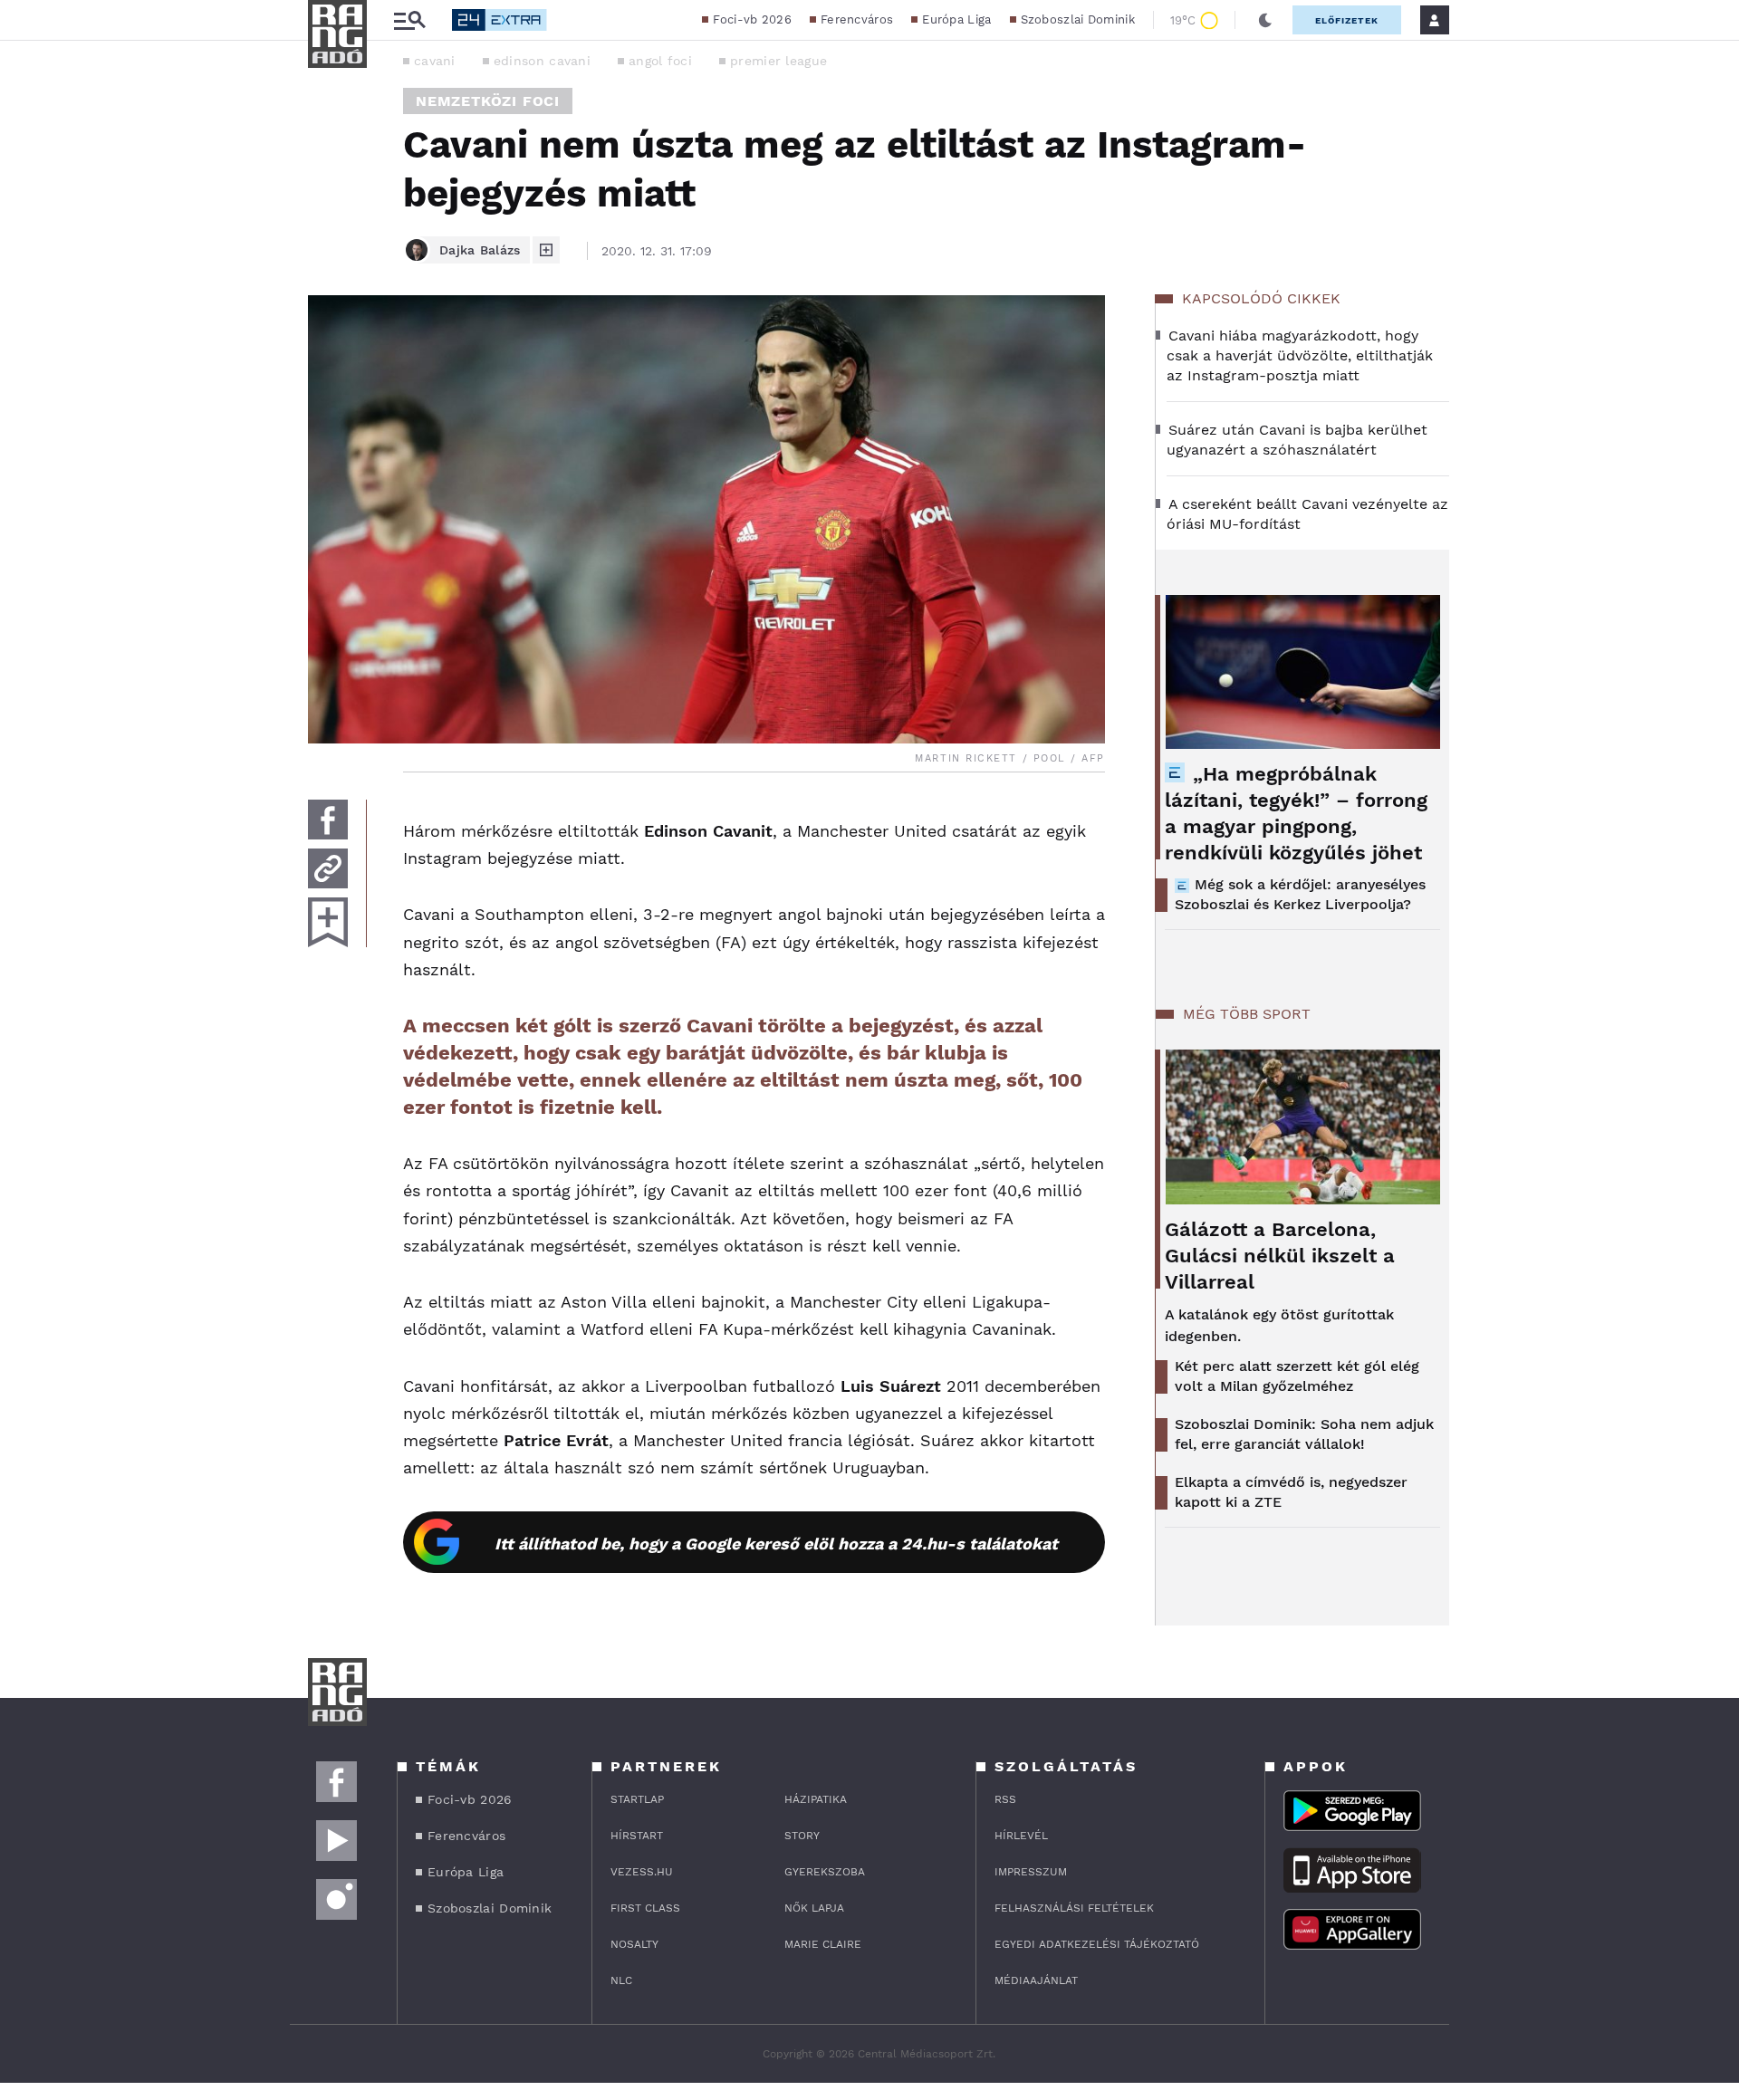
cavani (435, 61)
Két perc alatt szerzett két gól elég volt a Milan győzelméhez (1297, 1376)
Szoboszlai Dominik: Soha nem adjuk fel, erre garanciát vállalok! (1304, 1434)
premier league (778, 61)
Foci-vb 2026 (752, 19)
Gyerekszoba (825, 1872)
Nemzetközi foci (488, 101)
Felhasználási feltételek (1074, 1908)
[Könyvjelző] (328, 922)
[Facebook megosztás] (328, 820)
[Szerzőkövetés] (546, 250)
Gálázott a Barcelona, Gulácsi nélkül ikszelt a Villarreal (1280, 1256)
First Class (645, 1908)
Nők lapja (814, 1908)
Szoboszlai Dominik (1078, 19)
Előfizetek (1347, 20)
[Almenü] (409, 20)
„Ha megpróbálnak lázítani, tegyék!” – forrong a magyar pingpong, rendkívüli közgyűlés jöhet (1296, 813)
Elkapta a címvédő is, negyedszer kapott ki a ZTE (1291, 1492)
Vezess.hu (642, 1872)
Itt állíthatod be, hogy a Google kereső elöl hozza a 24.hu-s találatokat (776, 1544)
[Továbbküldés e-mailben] (328, 868)
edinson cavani (542, 61)
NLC (621, 1980)
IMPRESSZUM (1031, 1872)
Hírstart (637, 1836)
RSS (1005, 1799)
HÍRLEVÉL (1021, 1836)
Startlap (637, 1799)
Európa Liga (956, 19)
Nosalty (634, 1944)
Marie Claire (823, 1944)
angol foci (660, 61)
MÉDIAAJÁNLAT (1036, 1980)
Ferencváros (857, 19)
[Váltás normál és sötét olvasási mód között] (1265, 20)
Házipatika (816, 1799)
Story (802, 1836)
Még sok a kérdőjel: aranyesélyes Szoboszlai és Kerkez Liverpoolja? (1300, 894)
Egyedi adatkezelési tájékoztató (1097, 1944)
